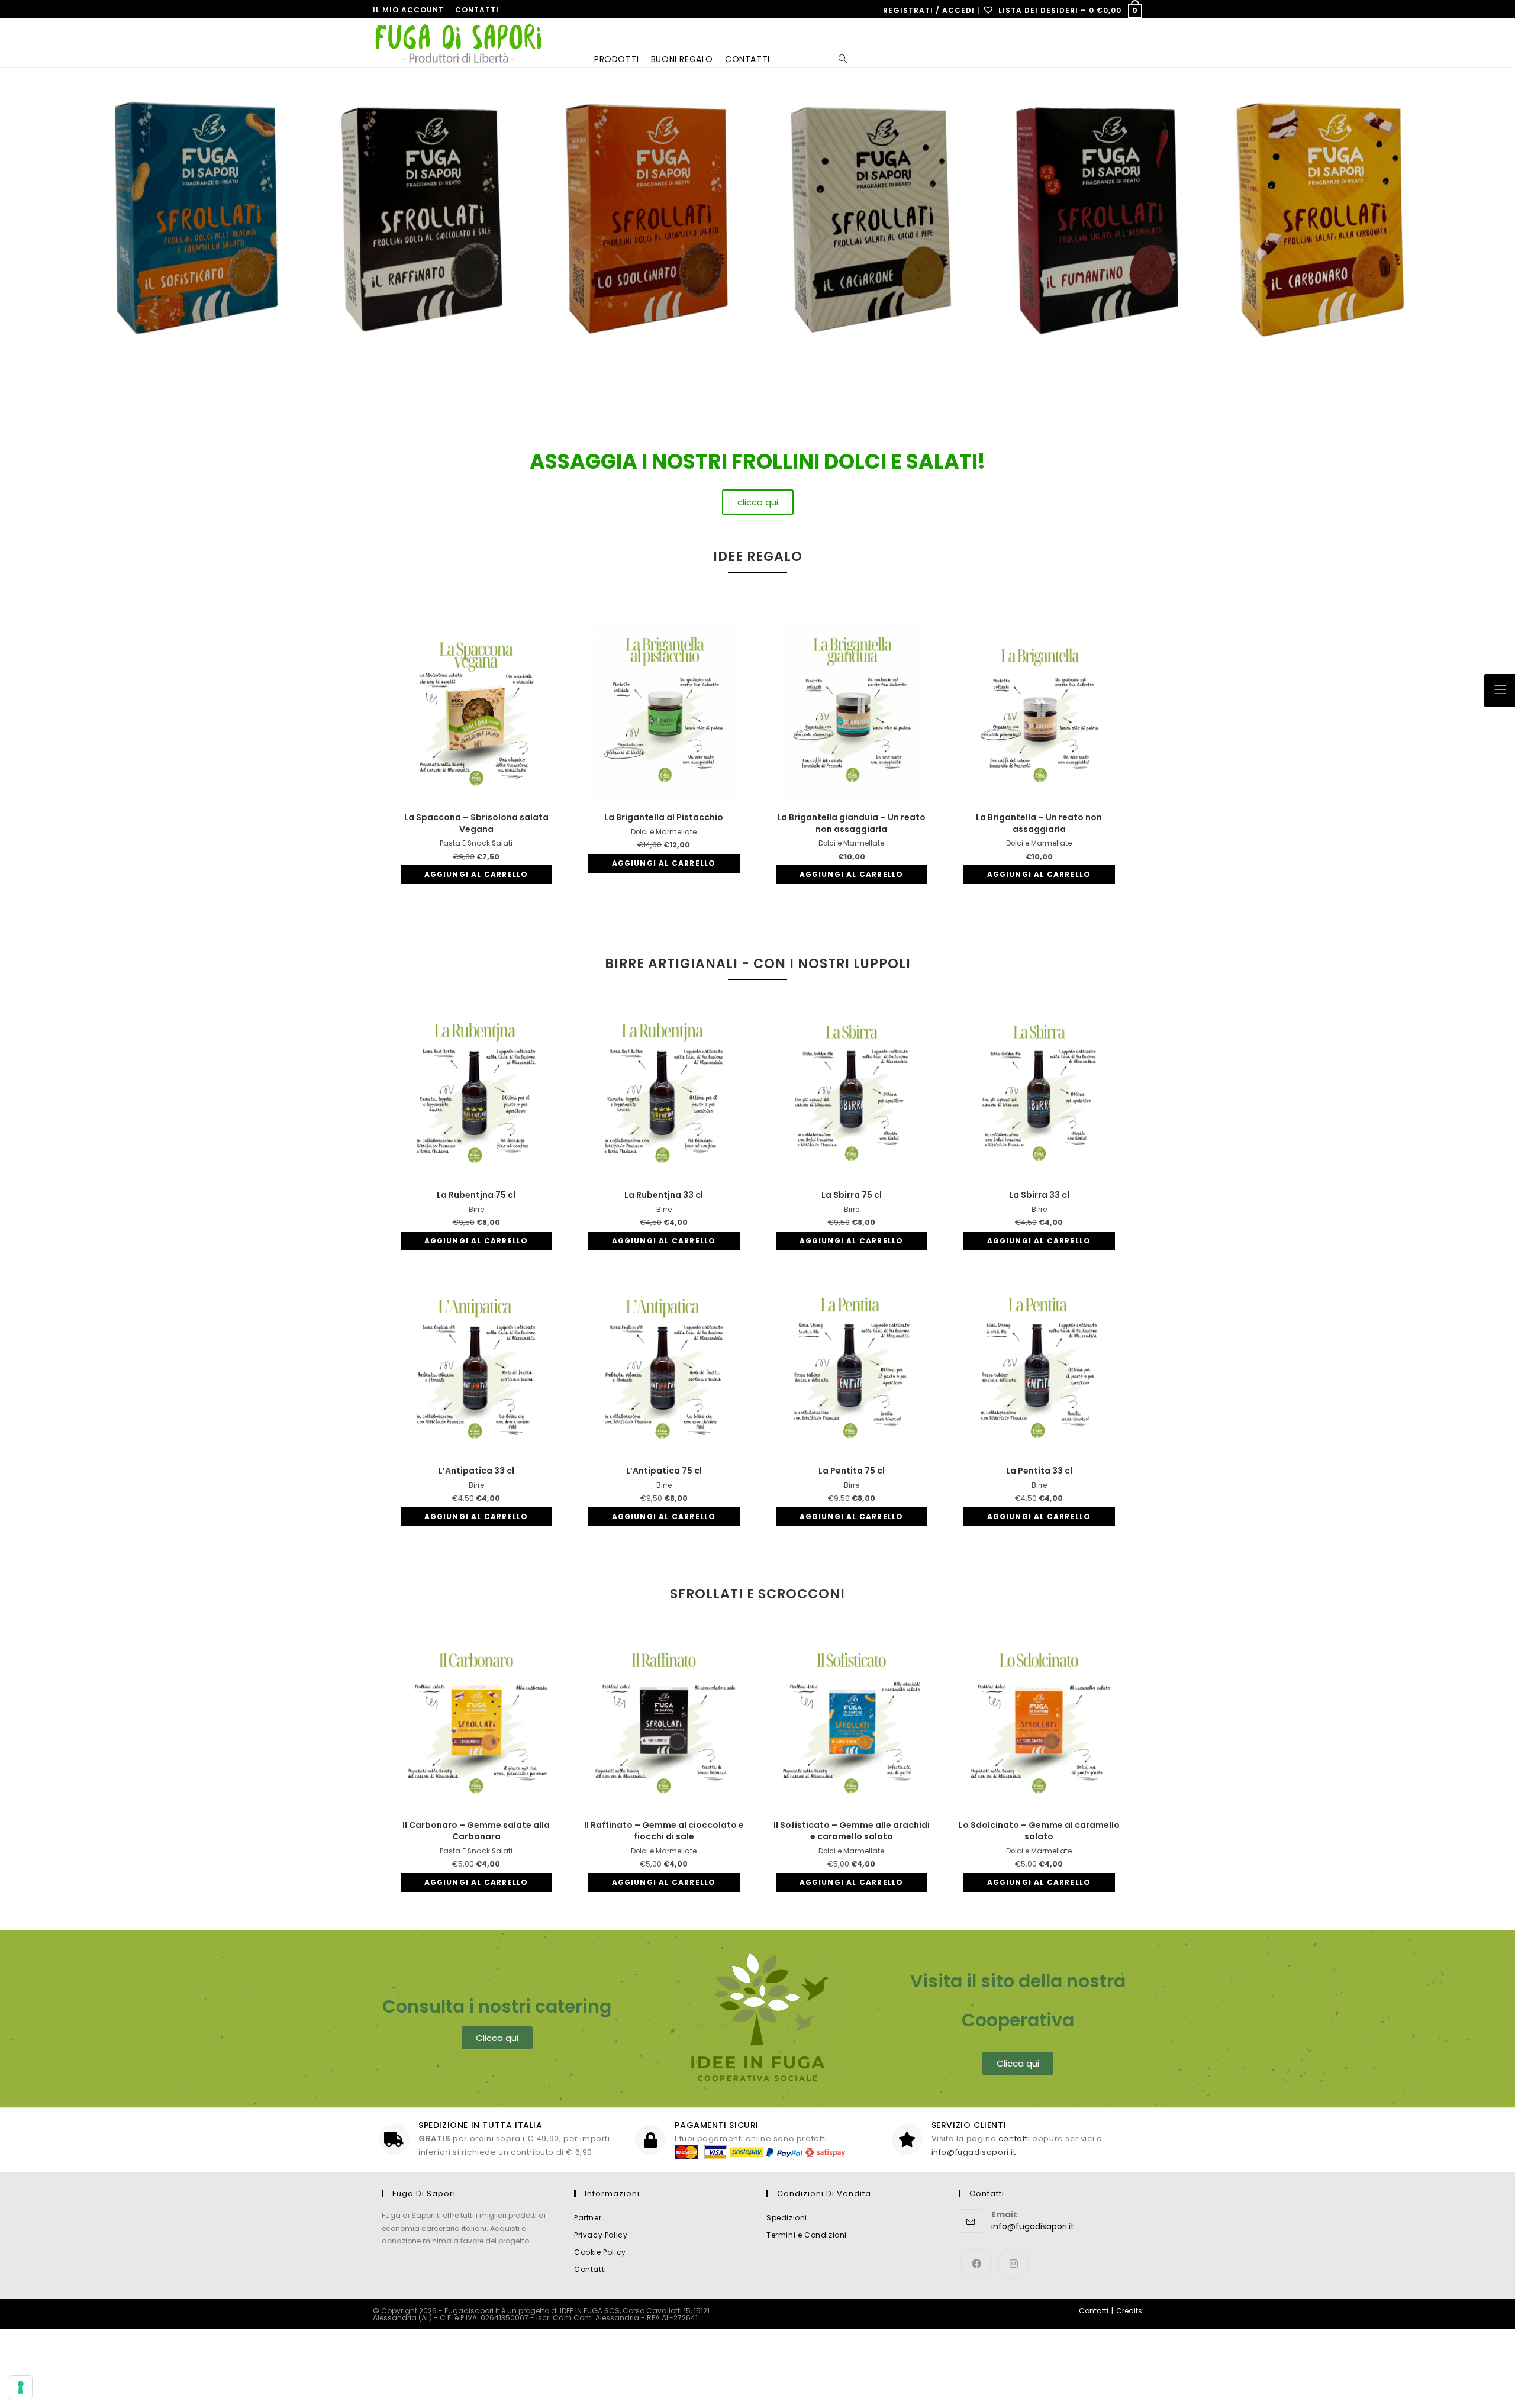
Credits (1129, 2311)
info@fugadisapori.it (974, 2152)
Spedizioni (787, 2218)
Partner (588, 2218)
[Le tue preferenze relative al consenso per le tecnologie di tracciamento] (21, 2387)
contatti (1014, 2138)
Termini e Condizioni (807, 2235)
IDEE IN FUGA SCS (590, 2311)
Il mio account (408, 10)
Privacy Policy (601, 2235)
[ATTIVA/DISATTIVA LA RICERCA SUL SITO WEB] (814, 59)
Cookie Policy (600, 2252)
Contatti (477, 10)
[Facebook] (976, 2263)
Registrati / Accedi (929, 10)
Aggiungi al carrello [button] (476, 874)
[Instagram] (1013, 2263)
